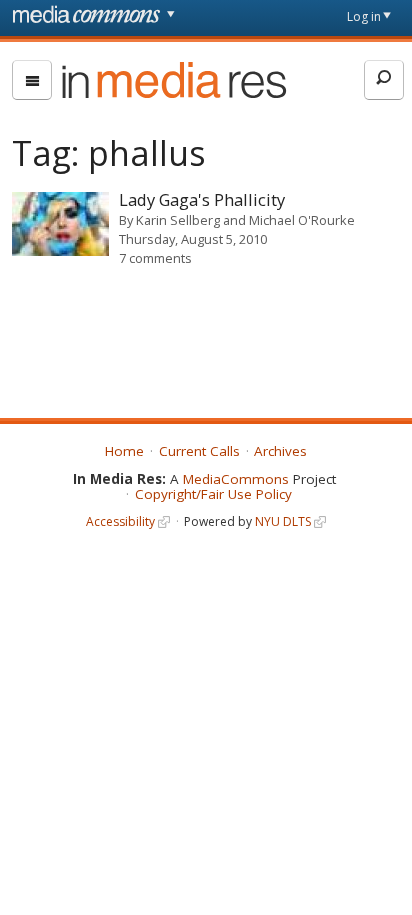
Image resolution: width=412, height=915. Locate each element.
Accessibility (120, 521)
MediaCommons (236, 479)
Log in (364, 16)
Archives (280, 451)
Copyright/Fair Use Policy (213, 494)
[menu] (32, 80)
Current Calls (199, 451)
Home (124, 451)
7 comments (155, 258)
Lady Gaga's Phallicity (202, 199)
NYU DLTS (283, 521)
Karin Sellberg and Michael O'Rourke (245, 220)
